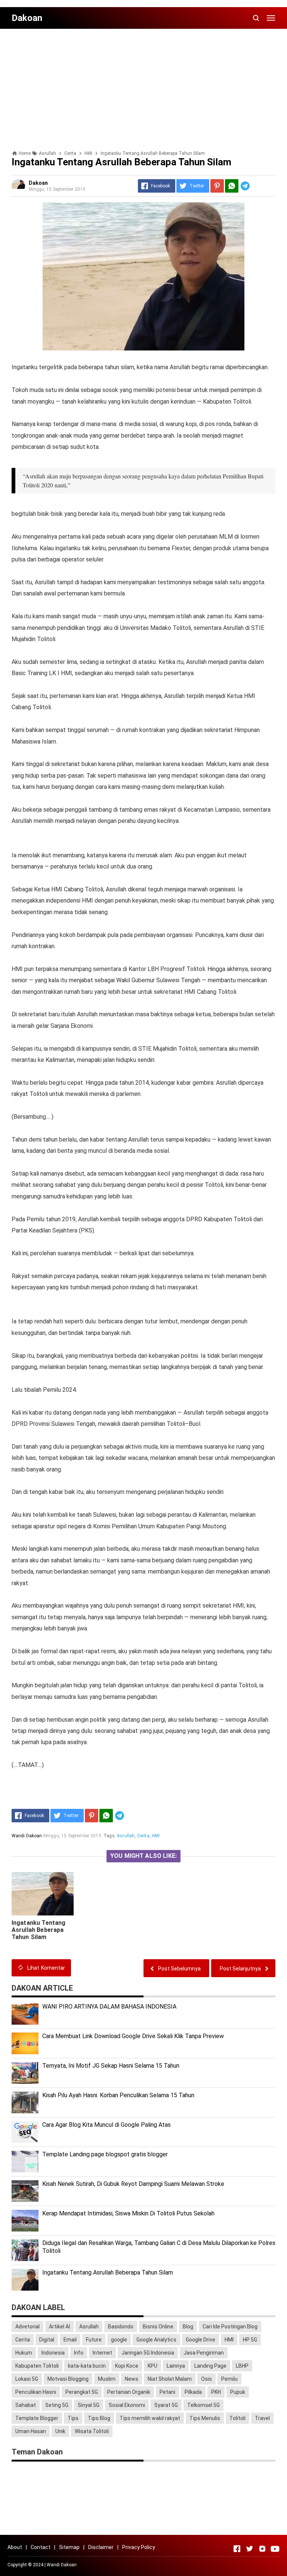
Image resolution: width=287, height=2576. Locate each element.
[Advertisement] (143, 87)
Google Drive (200, 2340)
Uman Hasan (31, 2431)
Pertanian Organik (129, 2392)
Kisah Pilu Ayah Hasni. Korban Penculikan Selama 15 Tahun (118, 2095)
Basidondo (121, 2327)
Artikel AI (59, 2327)
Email (70, 2340)
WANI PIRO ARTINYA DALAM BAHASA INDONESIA (109, 2007)
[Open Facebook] (237, 2549)
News (132, 2379)
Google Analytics (156, 2340)
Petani (167, 2392)
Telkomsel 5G (203, 2405)
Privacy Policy (139, 2547)
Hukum (24, 2353)
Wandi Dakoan (62, 2565)
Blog (188, 2327)
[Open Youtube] (275, 2549)
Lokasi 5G (27, 2379)
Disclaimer (101, 2547)
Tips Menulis (205, 2418)
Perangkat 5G (82, 2392)
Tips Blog (99, 2418)
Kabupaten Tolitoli (37, 2366)
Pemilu (229, 2379)
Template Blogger (37, 2418)
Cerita (143, 1836)
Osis (206, 2379)
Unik (60, 2431)
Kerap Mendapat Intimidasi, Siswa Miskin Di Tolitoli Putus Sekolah (128, 2213)
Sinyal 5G (89, 2405)
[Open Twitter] (250, 2549)
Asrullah (126, 1836)
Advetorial (27, 2327)
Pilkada (193, 2392)
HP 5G (250, 2340)
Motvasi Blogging (68, 2379)
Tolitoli (237, 2418)
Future (94, 2340)
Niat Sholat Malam (170, 2379)
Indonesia (53, 2353)
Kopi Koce (127, 2366)
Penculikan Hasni (36, 2392)
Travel (262, 2418)
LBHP (242, 2366)
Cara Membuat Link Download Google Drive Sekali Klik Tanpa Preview (133, 2036)
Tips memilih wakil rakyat (150, 2418)
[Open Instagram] (262, 2549)
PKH (216, 2392)
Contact (41, 2547)
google (119, 2340)
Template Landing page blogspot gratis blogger (105, 2154)
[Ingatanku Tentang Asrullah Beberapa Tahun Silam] (43, 1894)
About (15, 2547)
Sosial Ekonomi (127, 2405)
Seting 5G (57, 2405)
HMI (156, 1836)
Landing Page (210, 2366)
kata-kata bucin (87, 2366)
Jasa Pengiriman (204, 2353)
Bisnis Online (158, 2327)
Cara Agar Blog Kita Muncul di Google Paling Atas (107, 2125)
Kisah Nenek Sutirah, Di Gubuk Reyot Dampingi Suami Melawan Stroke (133, 2184)
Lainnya (176, 2366)
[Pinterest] (217, 186)
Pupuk (238, 2392)
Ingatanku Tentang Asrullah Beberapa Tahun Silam (39, 1930)
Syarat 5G (166, 2405)
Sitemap (69, 2547)
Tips (73, 2418)
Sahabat (26, 2405)
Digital (47, 2340)
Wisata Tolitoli (92, 2431)
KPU (152, 2366)
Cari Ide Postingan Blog (230, 2327)
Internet (102, 2353)
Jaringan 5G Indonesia (148, 2353)
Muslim (107, 2379)
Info (79, 2353)
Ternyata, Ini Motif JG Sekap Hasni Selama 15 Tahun (111, 2066)
